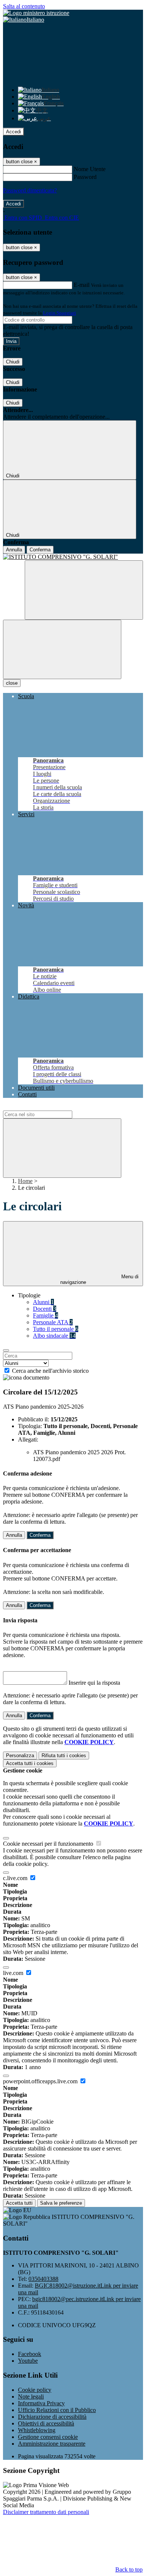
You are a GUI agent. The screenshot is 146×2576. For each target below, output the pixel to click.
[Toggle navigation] (62, 649)
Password (85, 177)
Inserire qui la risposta (94, 1683)
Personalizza (20, 1755)
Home (25, 1181)
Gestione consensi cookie (48, 2437)
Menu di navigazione (100, 1279)
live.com (14, 1973)
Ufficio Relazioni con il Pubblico (57, 2410)
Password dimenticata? (30, 190)
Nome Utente (90, 169)
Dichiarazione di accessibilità (52, 2417)
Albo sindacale (54, 1336)
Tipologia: (30, 1426)
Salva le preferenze (61, 2203)
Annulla (14, 550)
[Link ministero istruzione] (36, 13)
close (12, 683)
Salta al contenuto (24, 6)
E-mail (82, 285)
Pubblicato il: (34, 1419)
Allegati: (28, 1439)
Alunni (43, 1302)
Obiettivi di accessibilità (46, 2423)
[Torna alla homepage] (73, 557)
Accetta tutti (30, 1763)
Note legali (31, 2397)
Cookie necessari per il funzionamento (49, 1844)
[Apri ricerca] (84, 590)
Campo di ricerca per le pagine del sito (48, 1107)
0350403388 (43, 2279)
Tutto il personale (56, 1329)
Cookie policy (35, 2390)
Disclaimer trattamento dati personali (46, 2512)
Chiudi (13, 362)
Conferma (40, 550)
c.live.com (16, 1878)
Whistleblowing (37, 2430)
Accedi (13, 132)
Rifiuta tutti (64, 1755)
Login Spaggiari (60, 313)
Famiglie (45, 1315)
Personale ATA (53, 1322)
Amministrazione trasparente (52, 2444)
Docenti (45, 1309)
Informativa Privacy (41, 2403)
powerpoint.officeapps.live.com (41, 2081)
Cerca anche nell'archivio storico (50, 1371)
